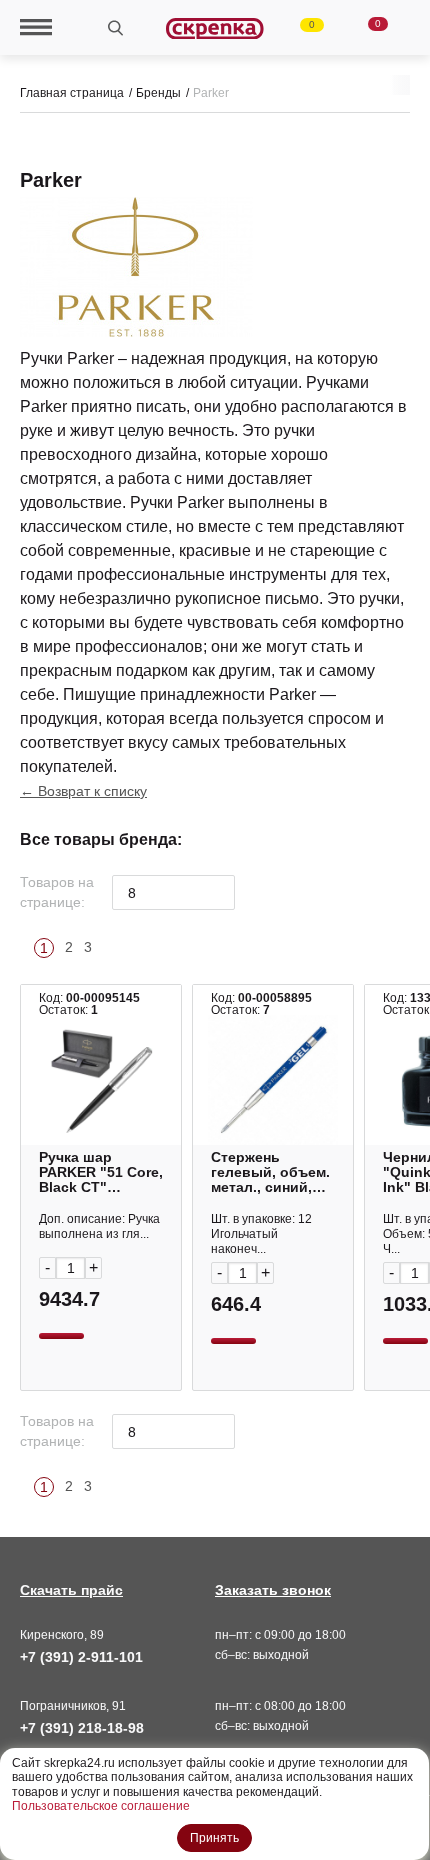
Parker (211, 93)
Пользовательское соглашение (101, 1806)
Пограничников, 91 (73, 1706)
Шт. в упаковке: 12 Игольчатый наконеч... (261, 1234)
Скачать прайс (71, 1590)
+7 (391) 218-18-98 (82, 1728)
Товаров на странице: (57, 892)
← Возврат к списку (83, 791)
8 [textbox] (132, 893)
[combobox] (173, 892)
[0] (300, 28)
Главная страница (72, 93)
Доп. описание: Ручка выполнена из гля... (99, 1226)
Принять (214, 1838)
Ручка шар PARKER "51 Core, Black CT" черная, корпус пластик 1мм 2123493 (101, 1172)
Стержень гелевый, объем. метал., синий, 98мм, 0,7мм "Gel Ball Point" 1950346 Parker (270, 1172)
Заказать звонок (273, 1590)
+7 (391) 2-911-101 (81, 1657)
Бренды (158, 93)
